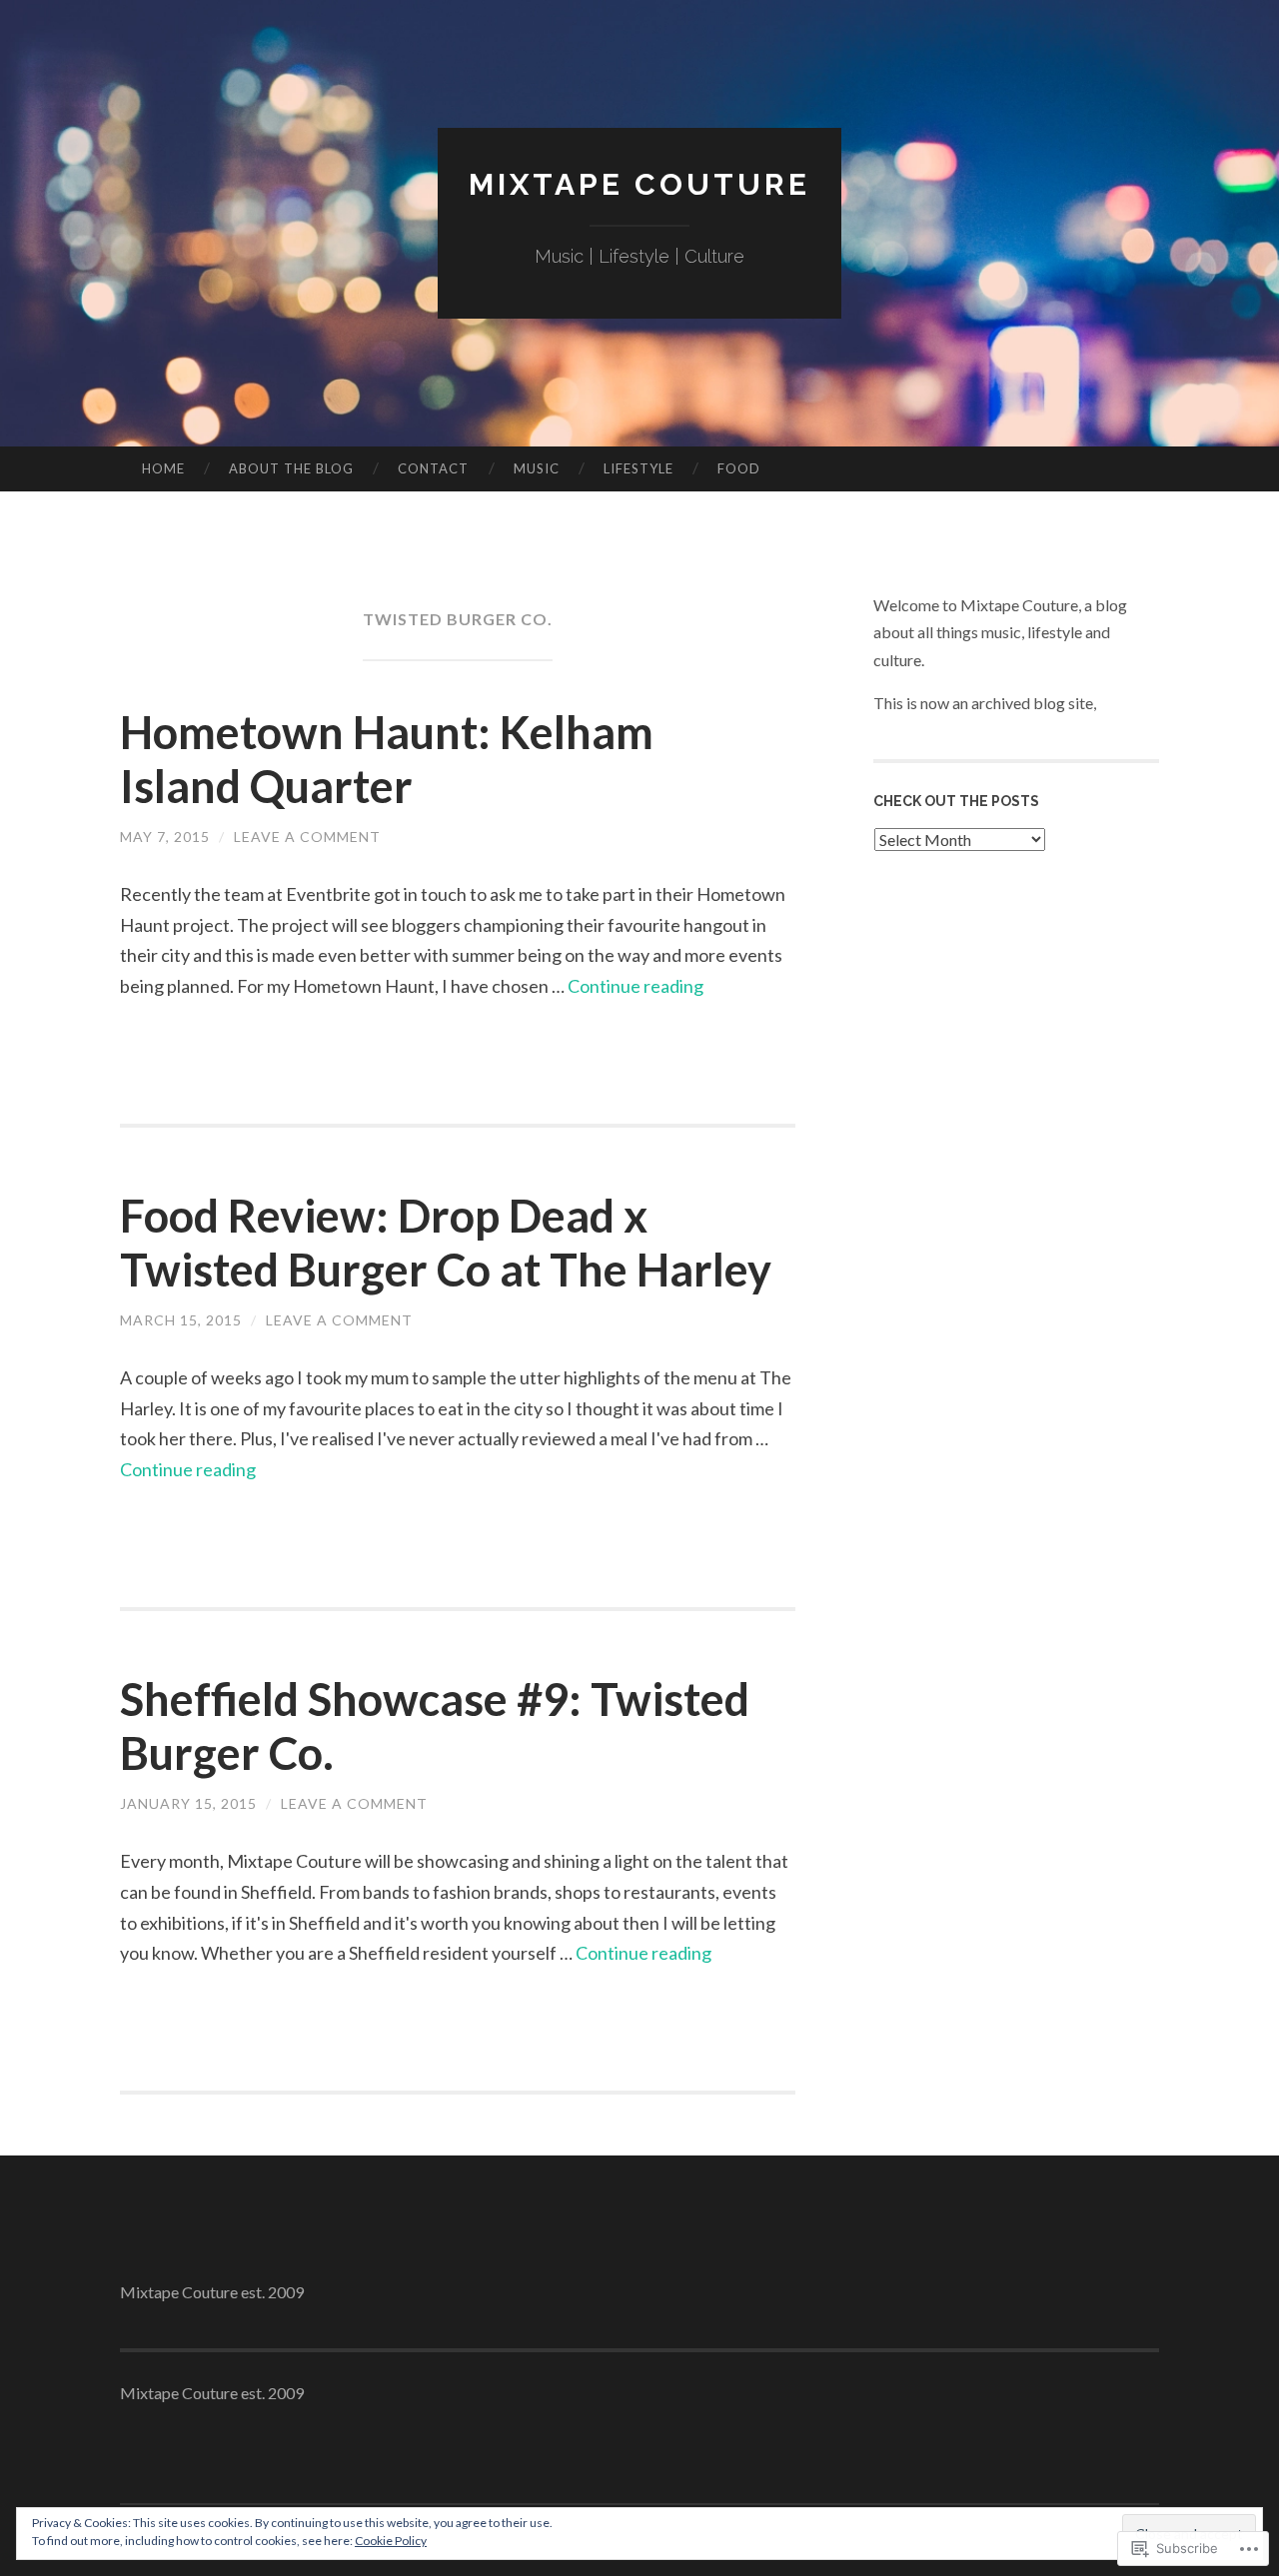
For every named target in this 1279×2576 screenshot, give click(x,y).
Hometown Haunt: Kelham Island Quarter (387, 759)
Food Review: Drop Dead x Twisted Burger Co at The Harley (446, 1243)
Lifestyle (639, 468)
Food (739, 468)
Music (537, 468)
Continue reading (636, 986)
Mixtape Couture (639, 184)
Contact (433, 468)
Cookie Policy (391, 2541)
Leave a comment (307, 837)
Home (163, 468)
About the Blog (291, 468)
